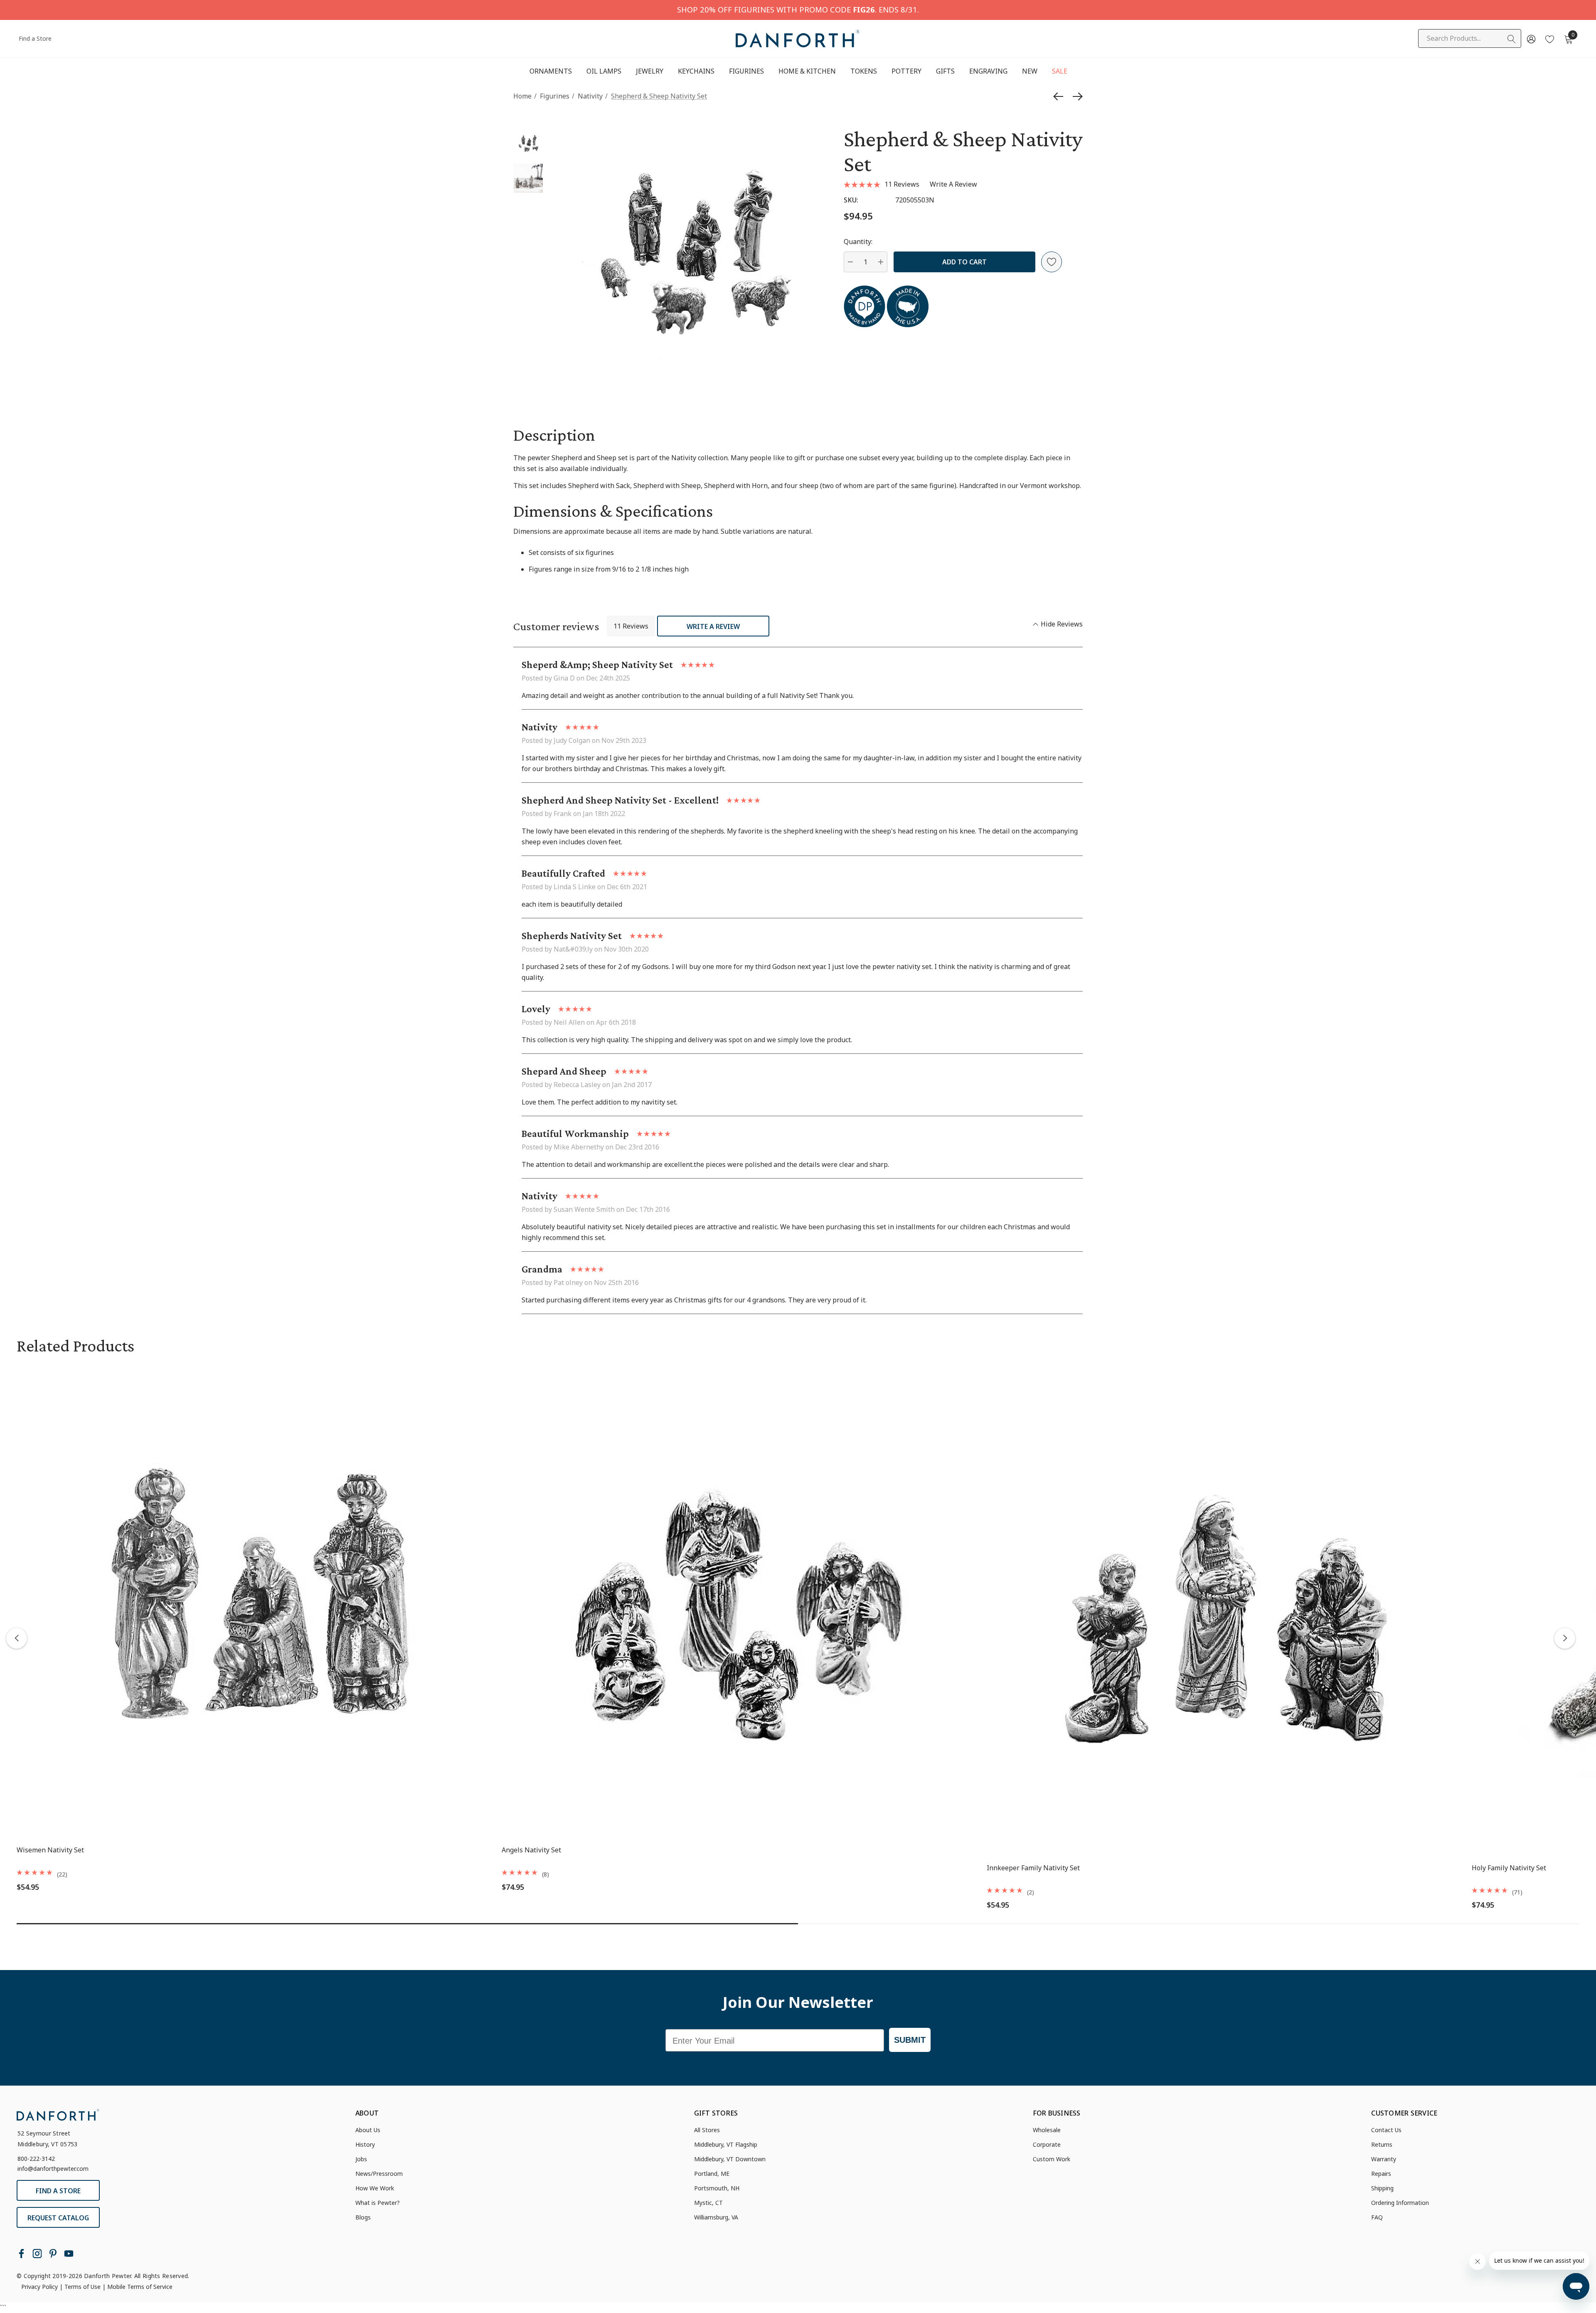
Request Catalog (58, 2218)
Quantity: (858, 242)
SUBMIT (910, 2040)
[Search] (1512, 39)
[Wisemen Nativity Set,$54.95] (253, 1602)
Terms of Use (83, 2287)
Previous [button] (17, 1638)
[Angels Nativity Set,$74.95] (738, 1602)
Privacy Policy (39, 2287)
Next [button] (1565, 1638)
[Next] (1076, 96)
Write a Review (713, 626)
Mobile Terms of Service (140, 2287)
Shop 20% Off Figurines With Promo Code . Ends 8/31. (798, 9)
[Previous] (1060, 96)
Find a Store (35, 38)
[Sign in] (1531, 39)
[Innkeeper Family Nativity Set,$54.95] (1223, 1602)
